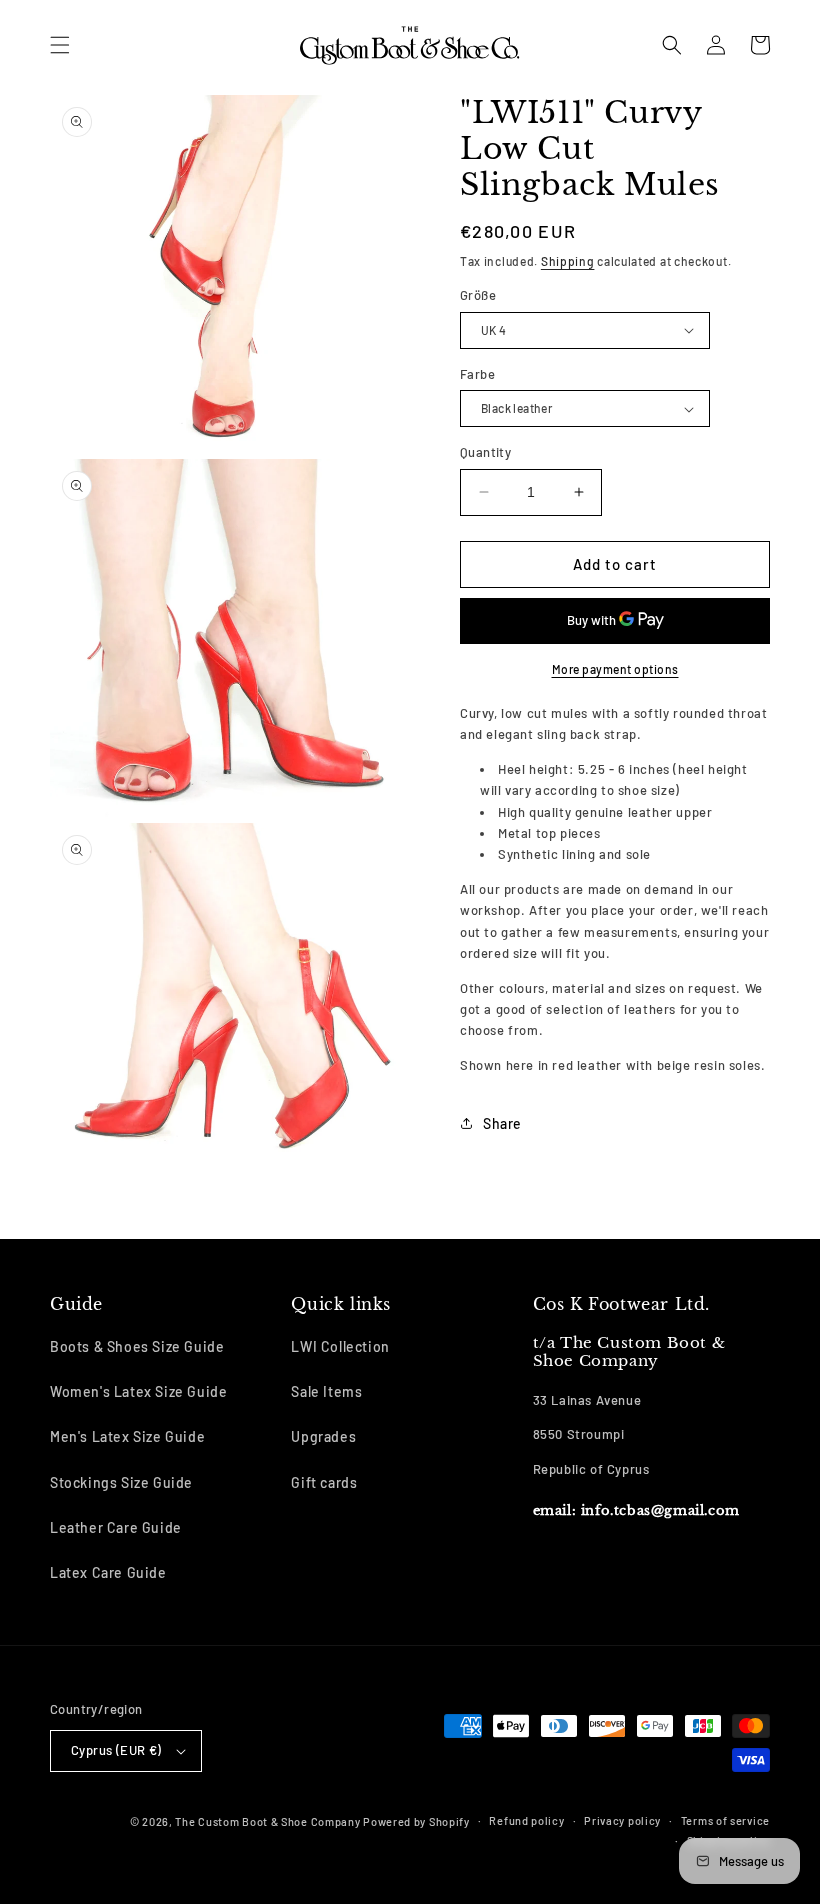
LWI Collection (340, 1346)
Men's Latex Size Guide (127, 1436)
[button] (60, 45)
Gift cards (324, 1482)
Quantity (485, 452)
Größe (478, 295)
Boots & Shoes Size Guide (137, 1346)
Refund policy (526, 1820)
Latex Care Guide (108, 1572)
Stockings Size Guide (121, 1482)
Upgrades (323, 1436)
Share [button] (502, 1123)
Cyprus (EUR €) (116, 1750)
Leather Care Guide (116, 1527)
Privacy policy (622, 1820)
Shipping (568, 261)
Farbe (477, 374)
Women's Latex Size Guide (138, 1391)
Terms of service (725, 1820)
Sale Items (326, 1391)
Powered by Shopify (416, 1821)
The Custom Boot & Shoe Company (267, 1821)
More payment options (615, 669)
